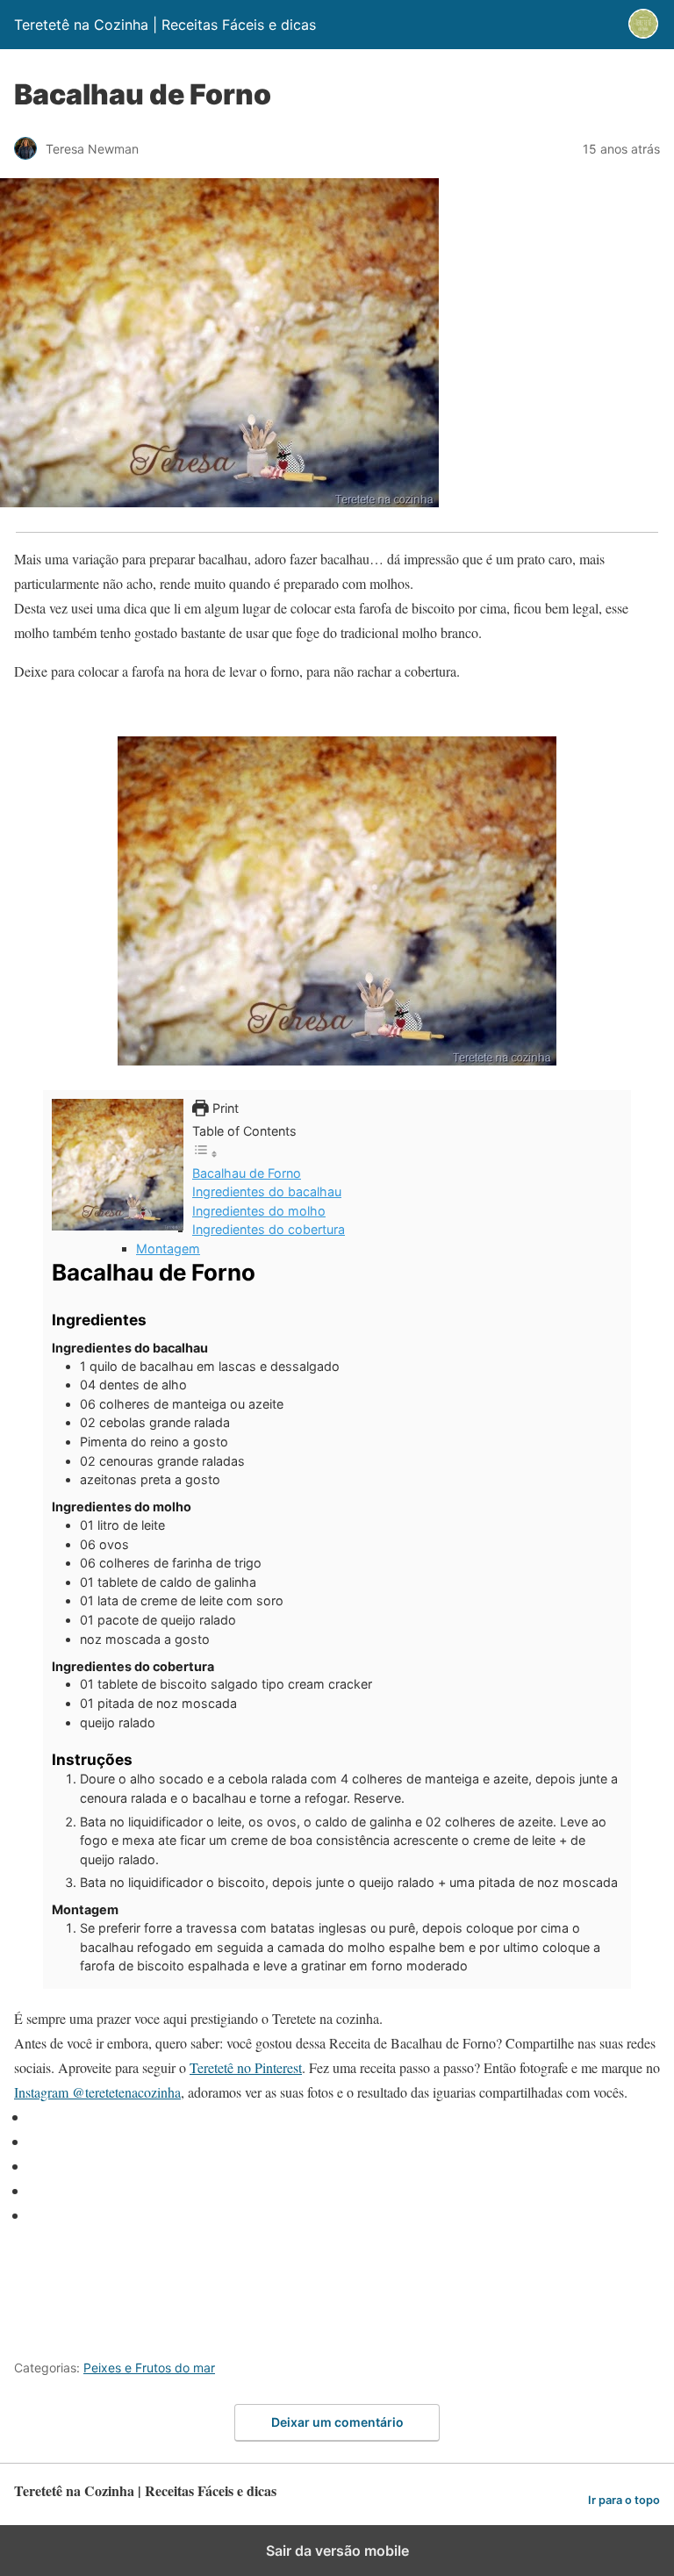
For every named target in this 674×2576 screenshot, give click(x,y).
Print (224, 1108)
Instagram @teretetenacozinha (97, 2092)
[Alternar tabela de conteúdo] (205, 1154)
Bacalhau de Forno (247, 1173)
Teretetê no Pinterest (246, 2067)
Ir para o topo (624, 2500)
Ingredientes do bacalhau (267, 1191)
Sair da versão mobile (337, 2551)
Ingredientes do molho (259, 1211)
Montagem (168, 1249)
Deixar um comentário (337, 2422)
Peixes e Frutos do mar (149, 2368)
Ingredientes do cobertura (269, 1229)
